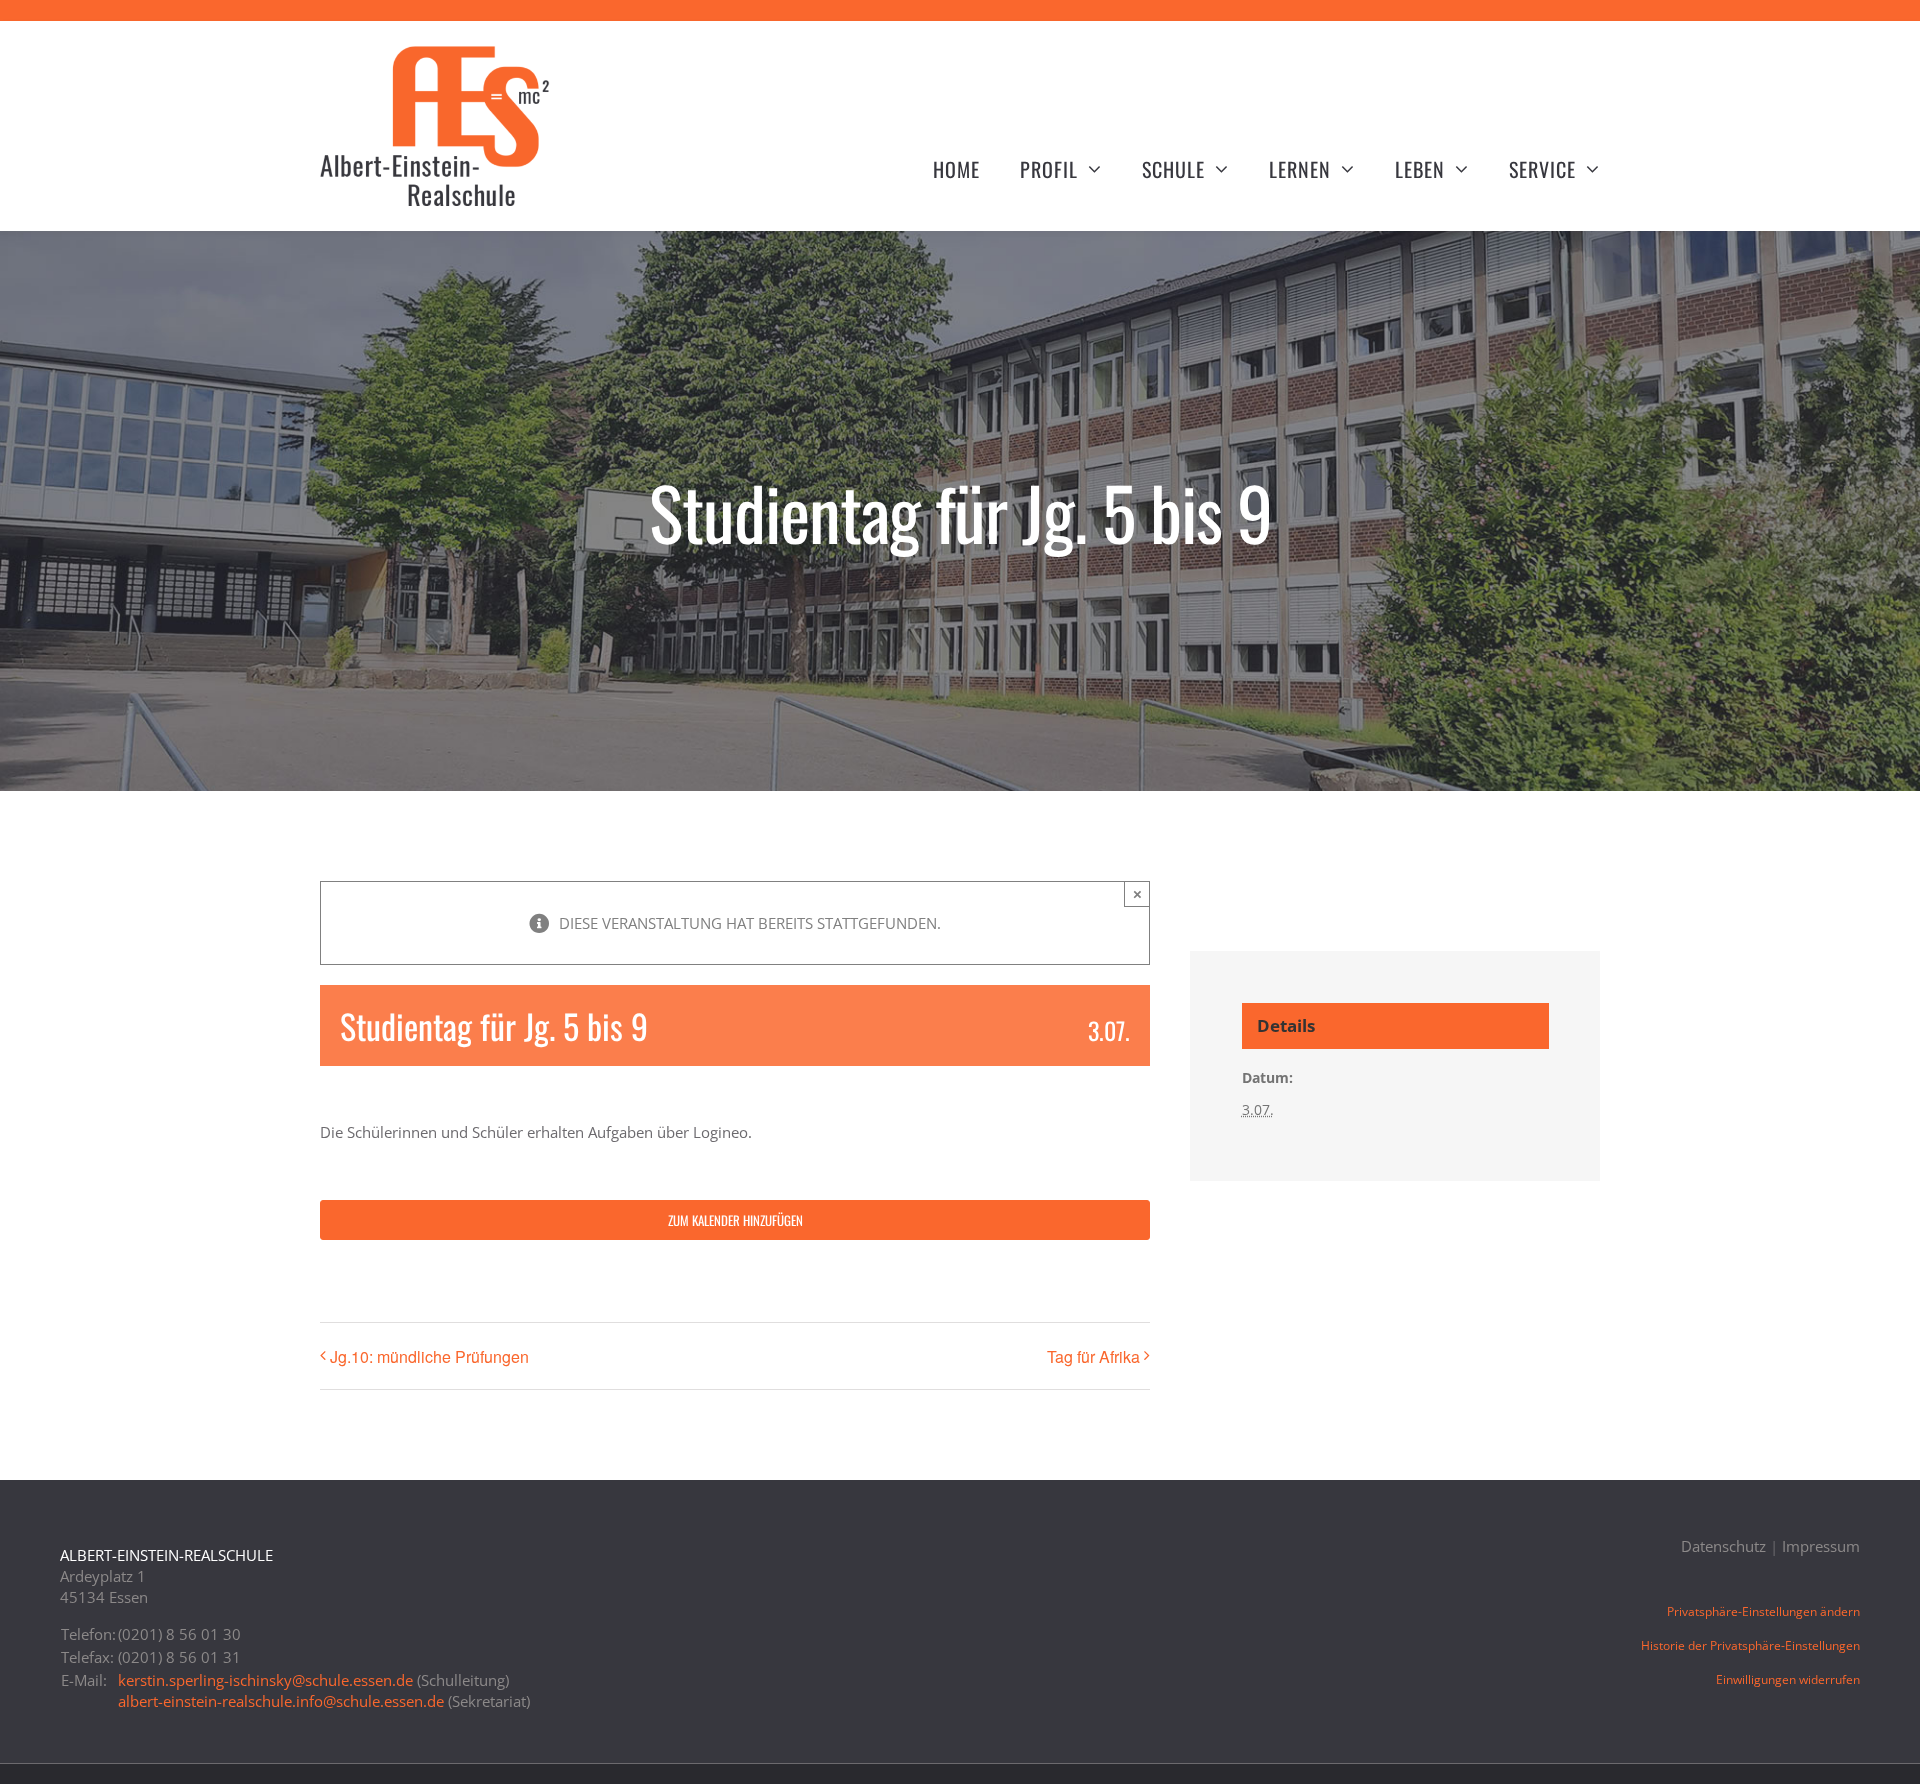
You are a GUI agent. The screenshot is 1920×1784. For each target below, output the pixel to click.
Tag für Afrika (1093, 1356)
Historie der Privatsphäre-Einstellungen (1750, 1645)
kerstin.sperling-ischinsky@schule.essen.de (265, 1680)
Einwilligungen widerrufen (1788, 1679)
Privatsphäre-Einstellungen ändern (1763, 1611)
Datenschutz (1723, 1546)
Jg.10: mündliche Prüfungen (429, 1356)
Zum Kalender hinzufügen (735, 1220)
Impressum (1821, 1546)
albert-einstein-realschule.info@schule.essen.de (281, 1701)
